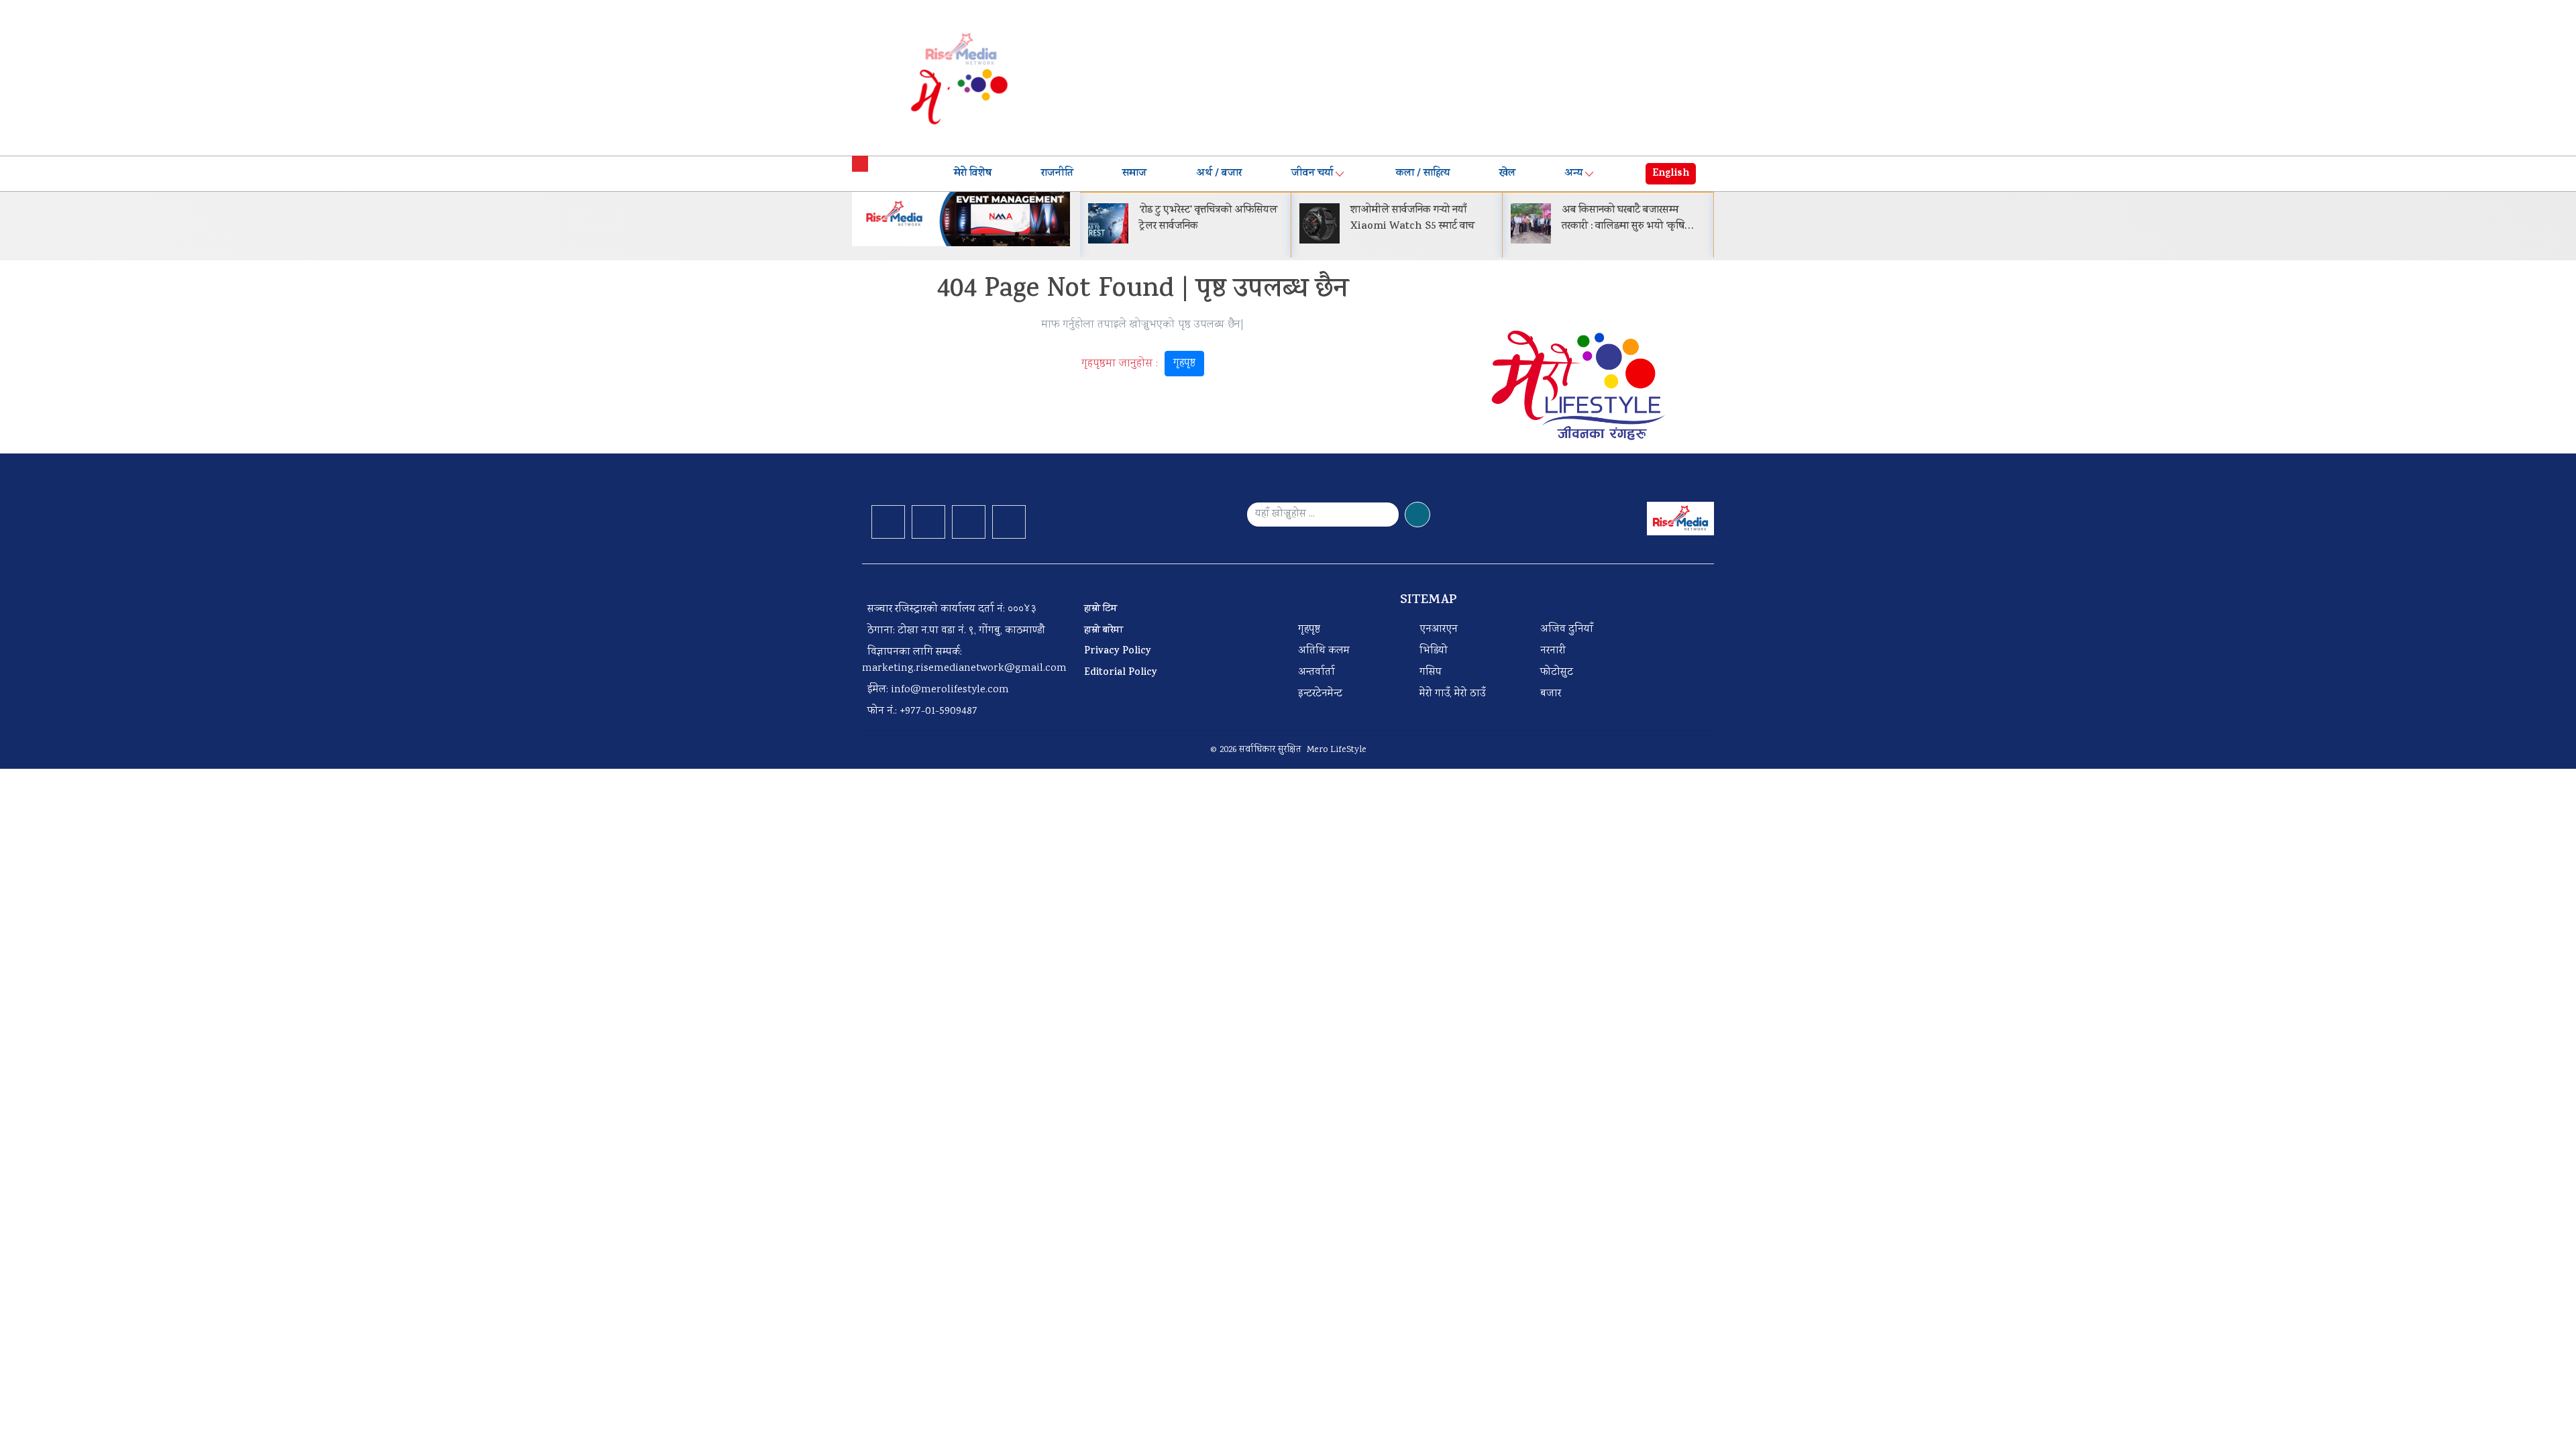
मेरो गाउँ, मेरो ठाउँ (1452, 694)
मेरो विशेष (973, 174)
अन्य (1573, 174)
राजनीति (1057, 174)
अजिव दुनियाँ (1567, 630)
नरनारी (1553, 651)
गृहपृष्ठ (1184, 363)
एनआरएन (1439, 630)
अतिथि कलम (1324, 651)
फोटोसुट (1557, 673)
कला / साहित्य (1423, 174)
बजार (1551, 694)
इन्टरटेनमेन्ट (1320, 694)
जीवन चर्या (1312, 174)
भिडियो (1434, 651)
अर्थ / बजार (1219, 174)
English (1671, 174)
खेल (1507, 174)
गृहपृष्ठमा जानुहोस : (1138, 364)
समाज (1134, 174)
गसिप (1431, 673)
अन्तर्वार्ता (1317, 673)
